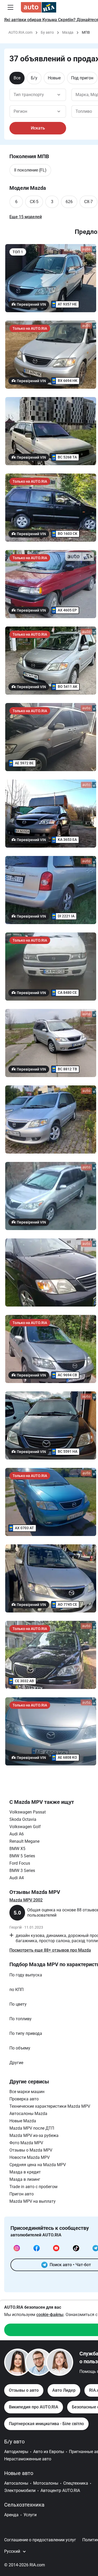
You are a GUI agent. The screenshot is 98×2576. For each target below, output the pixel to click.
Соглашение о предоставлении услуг (40, 2540)
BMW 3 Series (22, 1871)
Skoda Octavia (23, 1819)
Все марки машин (27, 2092)
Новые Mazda (23, 2121)
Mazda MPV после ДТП (32, 2128)
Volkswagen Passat (28, 1812)
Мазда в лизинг (25, 2179)
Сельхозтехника (24, 2505)
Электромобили (20, 2491)
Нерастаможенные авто (28, 2459)
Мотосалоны (46, 2483)
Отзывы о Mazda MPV (31, 2150)
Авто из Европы (49, 2452)
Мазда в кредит (25, 2172)
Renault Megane (24, 1841)
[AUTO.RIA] (39, 7)
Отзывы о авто (24, 2390)
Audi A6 (17, 1834)
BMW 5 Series (22, 1856)
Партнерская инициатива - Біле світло (46, 2424)
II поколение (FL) (30, 170)
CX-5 (34, 202)
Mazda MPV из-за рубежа (34, 2135)
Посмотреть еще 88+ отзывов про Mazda (50, 1950)
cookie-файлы (50, 2315)
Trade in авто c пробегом (33, 2187)
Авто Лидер (64, 2390)
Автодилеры (16, 2452)
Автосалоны (16, 2483)
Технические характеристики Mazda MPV (50, 2106)
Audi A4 (17, 1878)
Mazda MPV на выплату (33, 2201)
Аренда (11, 2515)
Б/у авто (14, 2442)
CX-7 (88, 202)
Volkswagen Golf (25, 1827)
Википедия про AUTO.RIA (34, 2407)
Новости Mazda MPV (30, 2157)
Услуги (30, 2515)
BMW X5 (17, 1849)
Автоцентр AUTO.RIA (60, 2491)
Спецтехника (76, 2483)
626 (69, 202)
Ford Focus (20, 1863)
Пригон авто (22, 2194)
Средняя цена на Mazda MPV (38, 2165)
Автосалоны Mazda (28, 2114)
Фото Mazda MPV (26, 2143)
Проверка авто (24, 2099)
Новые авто (19, 2473)
